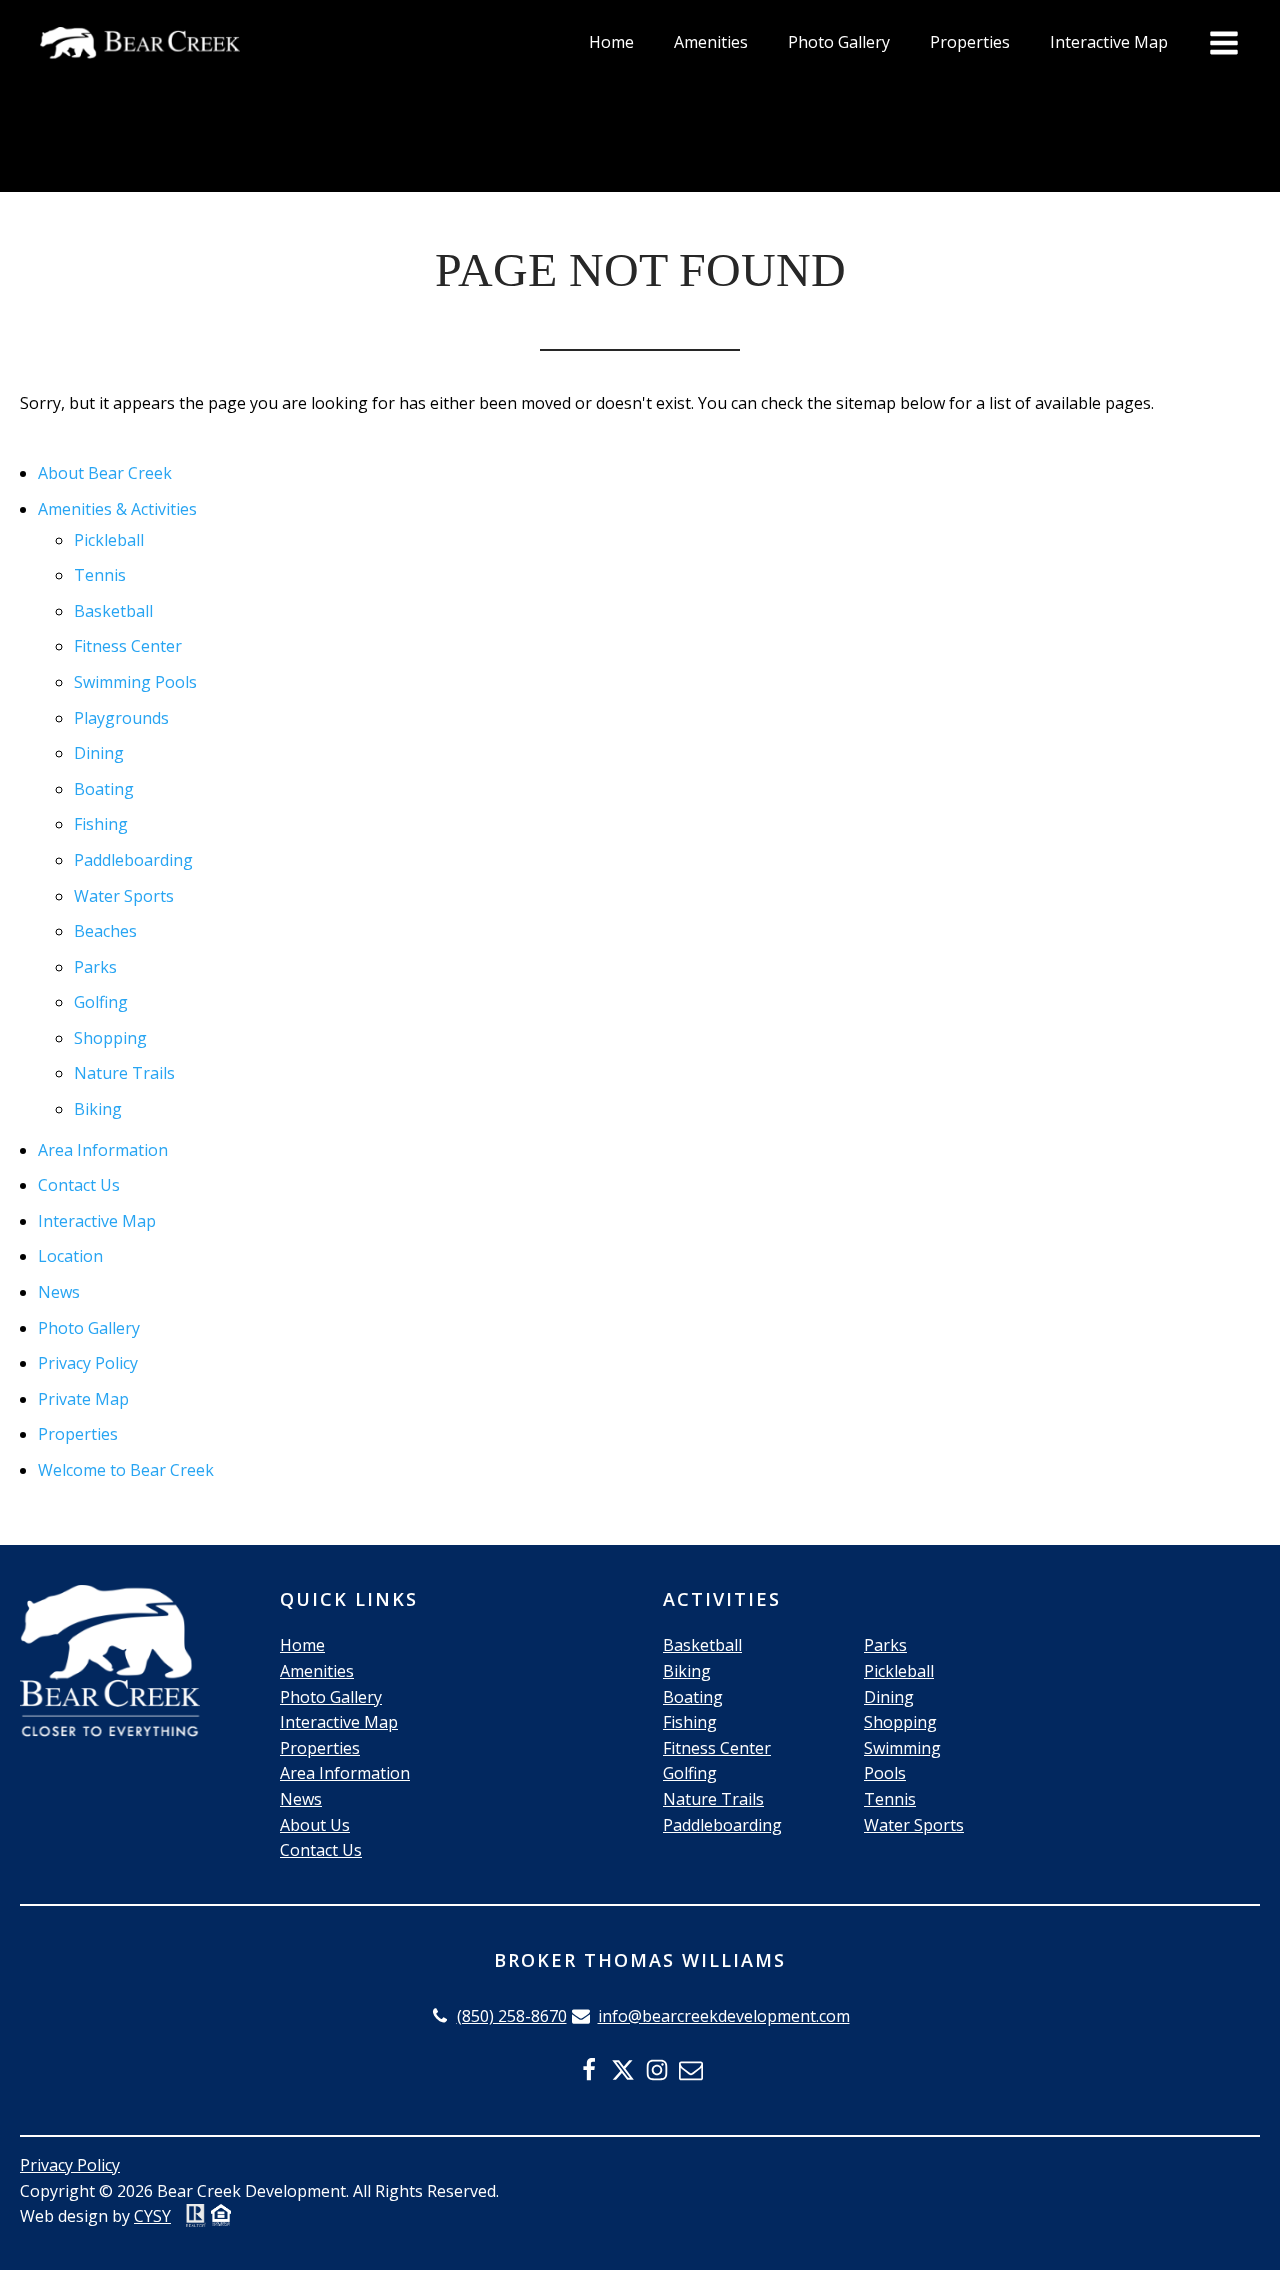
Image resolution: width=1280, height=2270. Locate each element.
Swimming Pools (135, 682)
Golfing (101, 1002)
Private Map (83, 1399)
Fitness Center (128, 646)
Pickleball (109, 540)
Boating (104, 789)
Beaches (105, 931)
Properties (970, 42)
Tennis (100, 575)
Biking (98, 1109)
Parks (95, 967)
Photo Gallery (839, 42)
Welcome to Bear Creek (126, 1470)
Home (611, 42)
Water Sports (124, 896)
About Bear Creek (105, 473)
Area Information (103, 1150)
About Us (315, 1825)
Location (70, 1256)
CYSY (152, 2216)
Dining (99, 753)
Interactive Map (1109, 42)
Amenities (711, 42)
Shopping (110, 1038)
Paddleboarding (133, 860)
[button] (499, 2017)
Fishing (101, 824)
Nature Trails (124, 1073)
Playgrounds (121, 718)
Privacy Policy (88, 1363)
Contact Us (79, 1185)
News (59, 1292)
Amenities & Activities (117, 509)
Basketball (113, 611)
